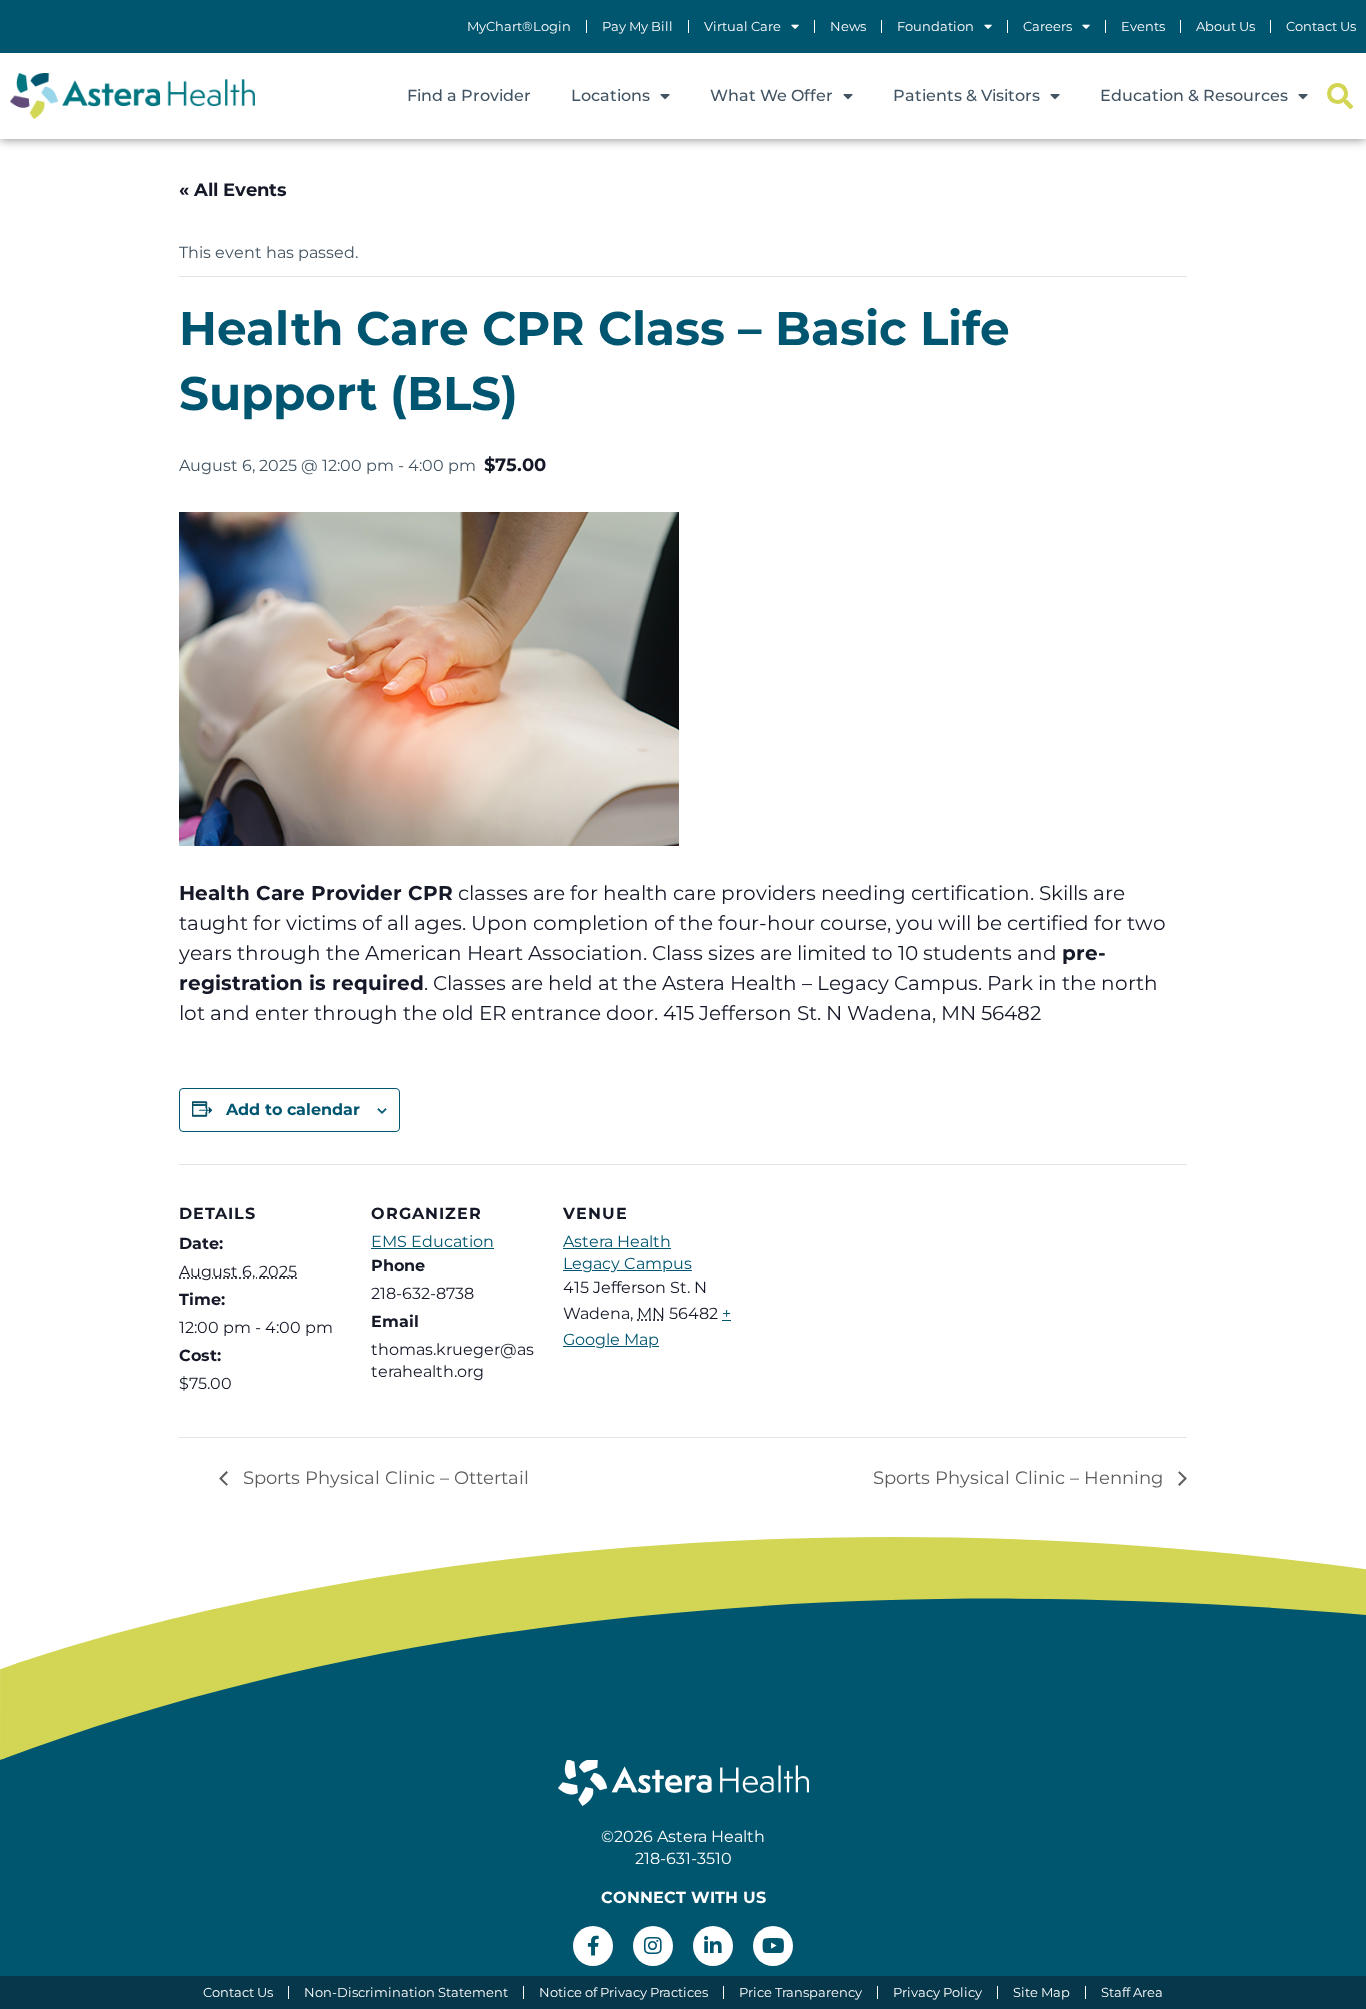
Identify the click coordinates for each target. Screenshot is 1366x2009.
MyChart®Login (519, 26)
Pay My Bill (637, 26)
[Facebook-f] (593, 1946)
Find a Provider (469, 95)
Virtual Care (742, 26)
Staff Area (1132, 1992)
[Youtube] (773, 1946)
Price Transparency (800, 1992)
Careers (1047, 26)
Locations (610, 95)
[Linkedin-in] (713, 1946)
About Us (1225, 26)
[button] (1339, 96)
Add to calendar (293, 1109)
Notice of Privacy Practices (623, 1992)
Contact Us (1321, 26)
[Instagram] (653, 1946)
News (848, 26)
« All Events (233, 190)
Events (1143, 26)
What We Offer (771, 95)
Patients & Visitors (966, 95)
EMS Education (432, 1241)
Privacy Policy (937, 1992)
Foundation (935, 26)
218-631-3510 (683, 1858)
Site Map (1041, 1992)
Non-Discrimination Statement (406, 1992)
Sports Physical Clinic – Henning (1020, 1478)
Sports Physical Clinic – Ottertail (383, 1478)
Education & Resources (1194, 95)
